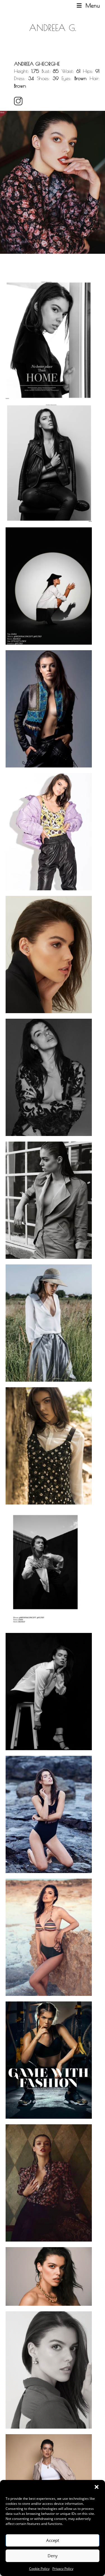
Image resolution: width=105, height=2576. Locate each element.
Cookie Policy (39, 2569)
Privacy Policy (63, 2569)
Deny (53, 2556)
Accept (53, 2540)
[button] (97, 2487)
